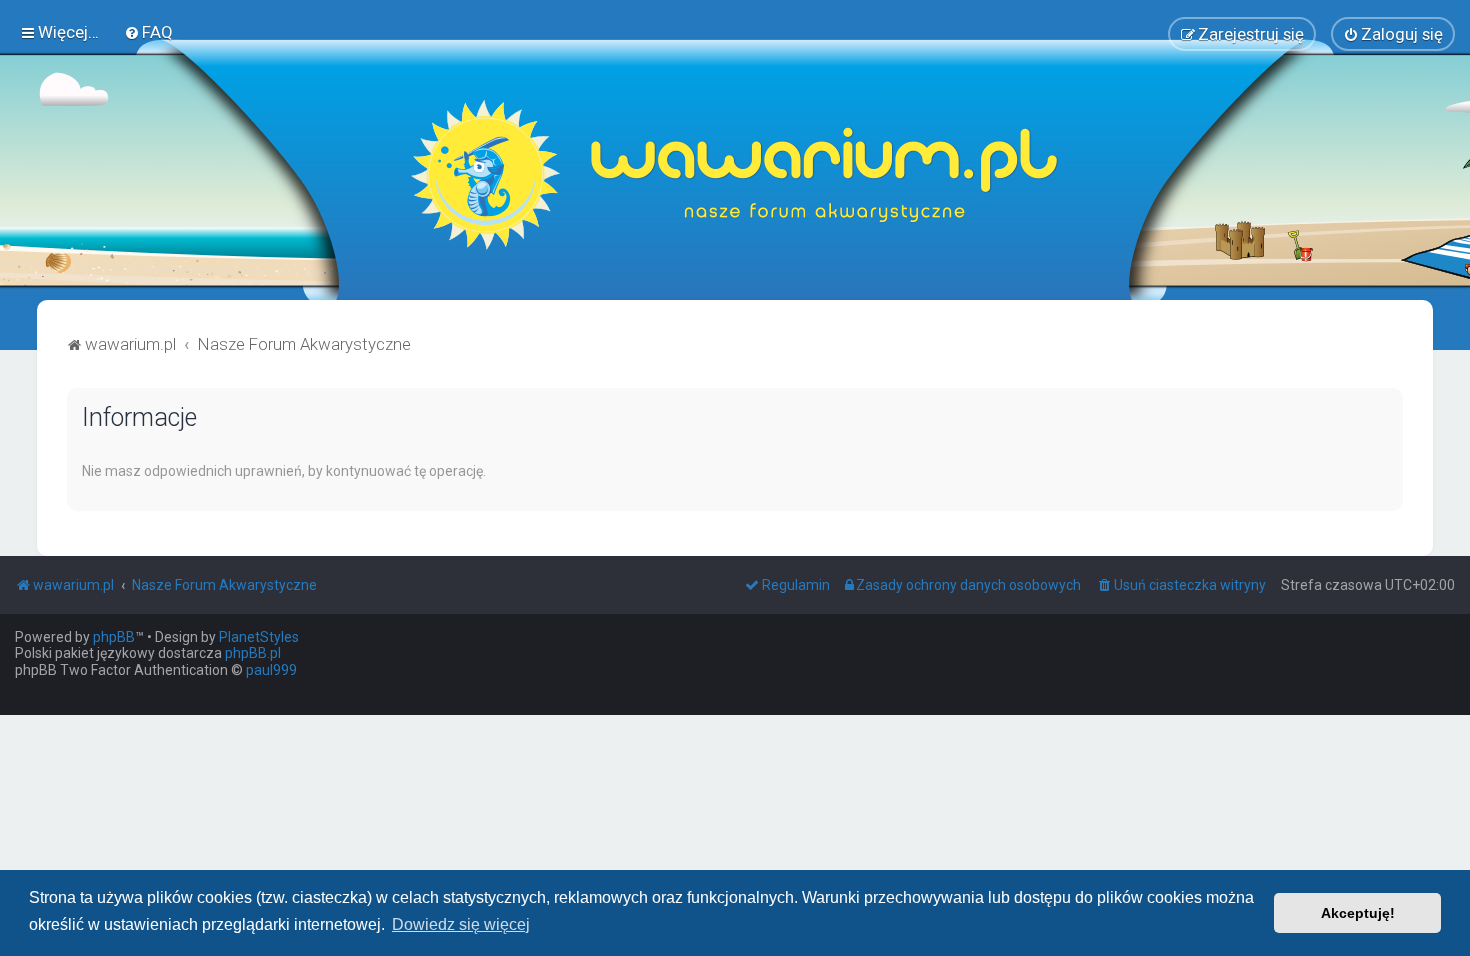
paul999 (271, 670)
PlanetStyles (259, 637)
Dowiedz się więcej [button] (461, 924)
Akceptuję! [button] (1358, 913)
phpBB (114, 637)
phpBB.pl (253, 653)
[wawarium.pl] (735, 175)
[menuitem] (148, 32)
